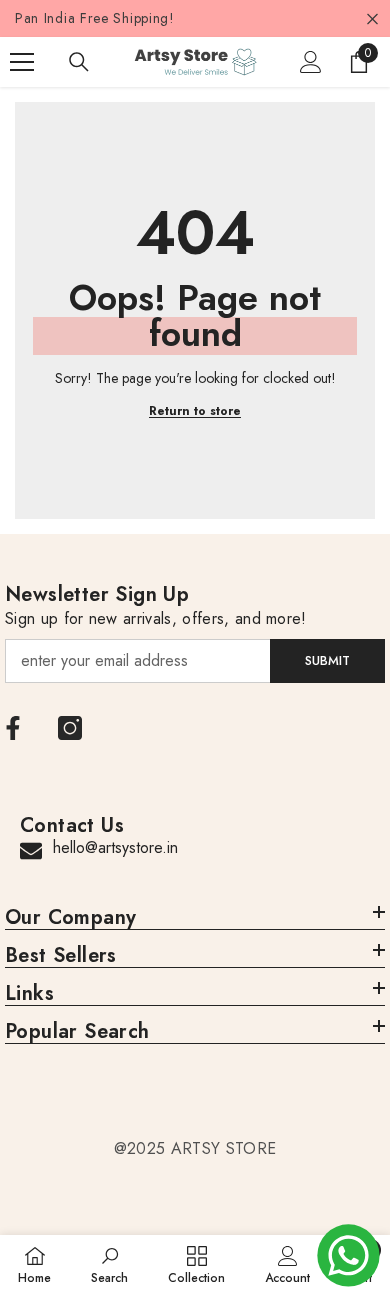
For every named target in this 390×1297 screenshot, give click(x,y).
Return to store (195, 411)
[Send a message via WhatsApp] (348, 1255)
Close (372, 18)
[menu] (22, 62)
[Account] (311, 62)
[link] (109, 1265)
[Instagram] (70, 728)
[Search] (79, 62)
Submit (327, 660)
